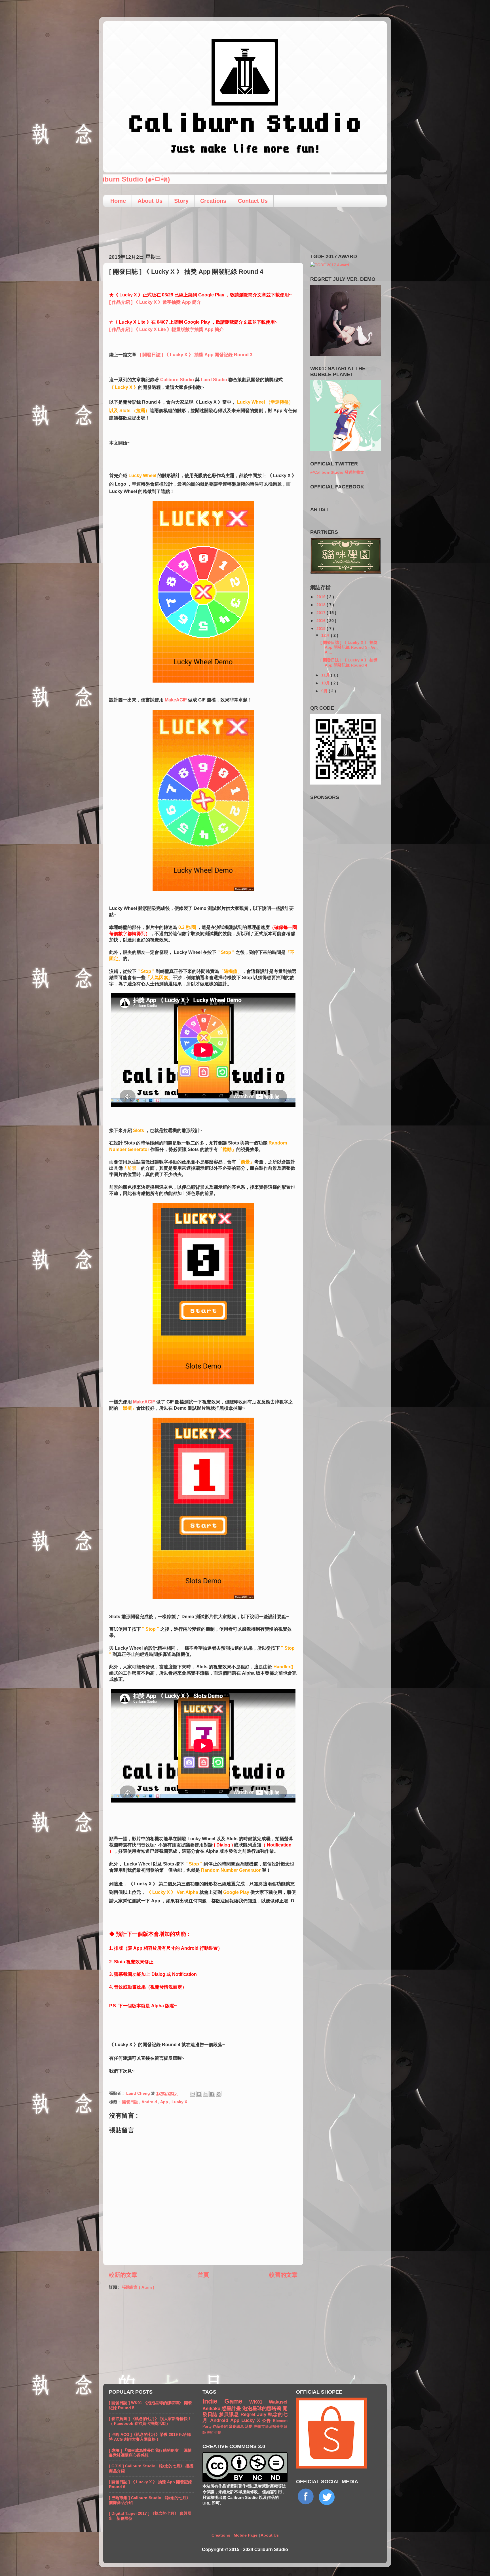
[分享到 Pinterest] (219, 2094)
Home (118, 201)
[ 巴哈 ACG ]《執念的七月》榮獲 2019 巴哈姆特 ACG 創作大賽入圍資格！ (150, 2437)
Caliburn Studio (177, 380)
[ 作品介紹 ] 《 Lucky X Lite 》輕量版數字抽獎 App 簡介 (166, 329)
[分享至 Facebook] (212, 2094)
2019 (322, 597)
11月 (326, 675)
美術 (211, 2432)
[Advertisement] (245, 228)
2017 (322, 613)
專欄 (258, 2427)
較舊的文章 (283, 2275)
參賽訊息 (237, 2426)
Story (181, 201)
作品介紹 (221, 2426)
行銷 (218, 2432)
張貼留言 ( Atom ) (138, 2287)
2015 (322, 629)
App (165, 2102)
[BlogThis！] (199, 2094)
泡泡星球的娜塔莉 (263, 2408)
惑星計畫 (232, 2408)
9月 (325, 691)
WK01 (259, 2402)
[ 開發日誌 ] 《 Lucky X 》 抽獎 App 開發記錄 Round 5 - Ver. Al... (349, 647)
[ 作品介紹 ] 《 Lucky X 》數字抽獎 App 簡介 (155, 302)
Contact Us (253, 201)
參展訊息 (230, 2414)
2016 (322, 621)
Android (150, 2102)
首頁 (203, 2275)
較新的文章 (123, 2275)
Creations (213, 201)
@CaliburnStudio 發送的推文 (337, 472)
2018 (322, 605)
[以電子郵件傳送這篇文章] (193, 2094)
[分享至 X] (206, 2094)
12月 (326, 635)
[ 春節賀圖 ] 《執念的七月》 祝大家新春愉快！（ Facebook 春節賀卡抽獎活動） (150, 2421)
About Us (150, 201)
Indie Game (226, 2401)
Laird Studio (214, 380)
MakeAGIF (176, 700)
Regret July (254, 2414)
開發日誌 (131, 2102)
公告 (268, 2421)
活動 (249, 2426)
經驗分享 (277, 2427)
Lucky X (179, 2102)
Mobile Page (246, 2535)
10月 (326, 683)
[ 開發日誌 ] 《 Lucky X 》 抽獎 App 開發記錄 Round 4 (349, 662)
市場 (265, 2427)
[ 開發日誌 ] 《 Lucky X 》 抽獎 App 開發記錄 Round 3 (196, 355)
